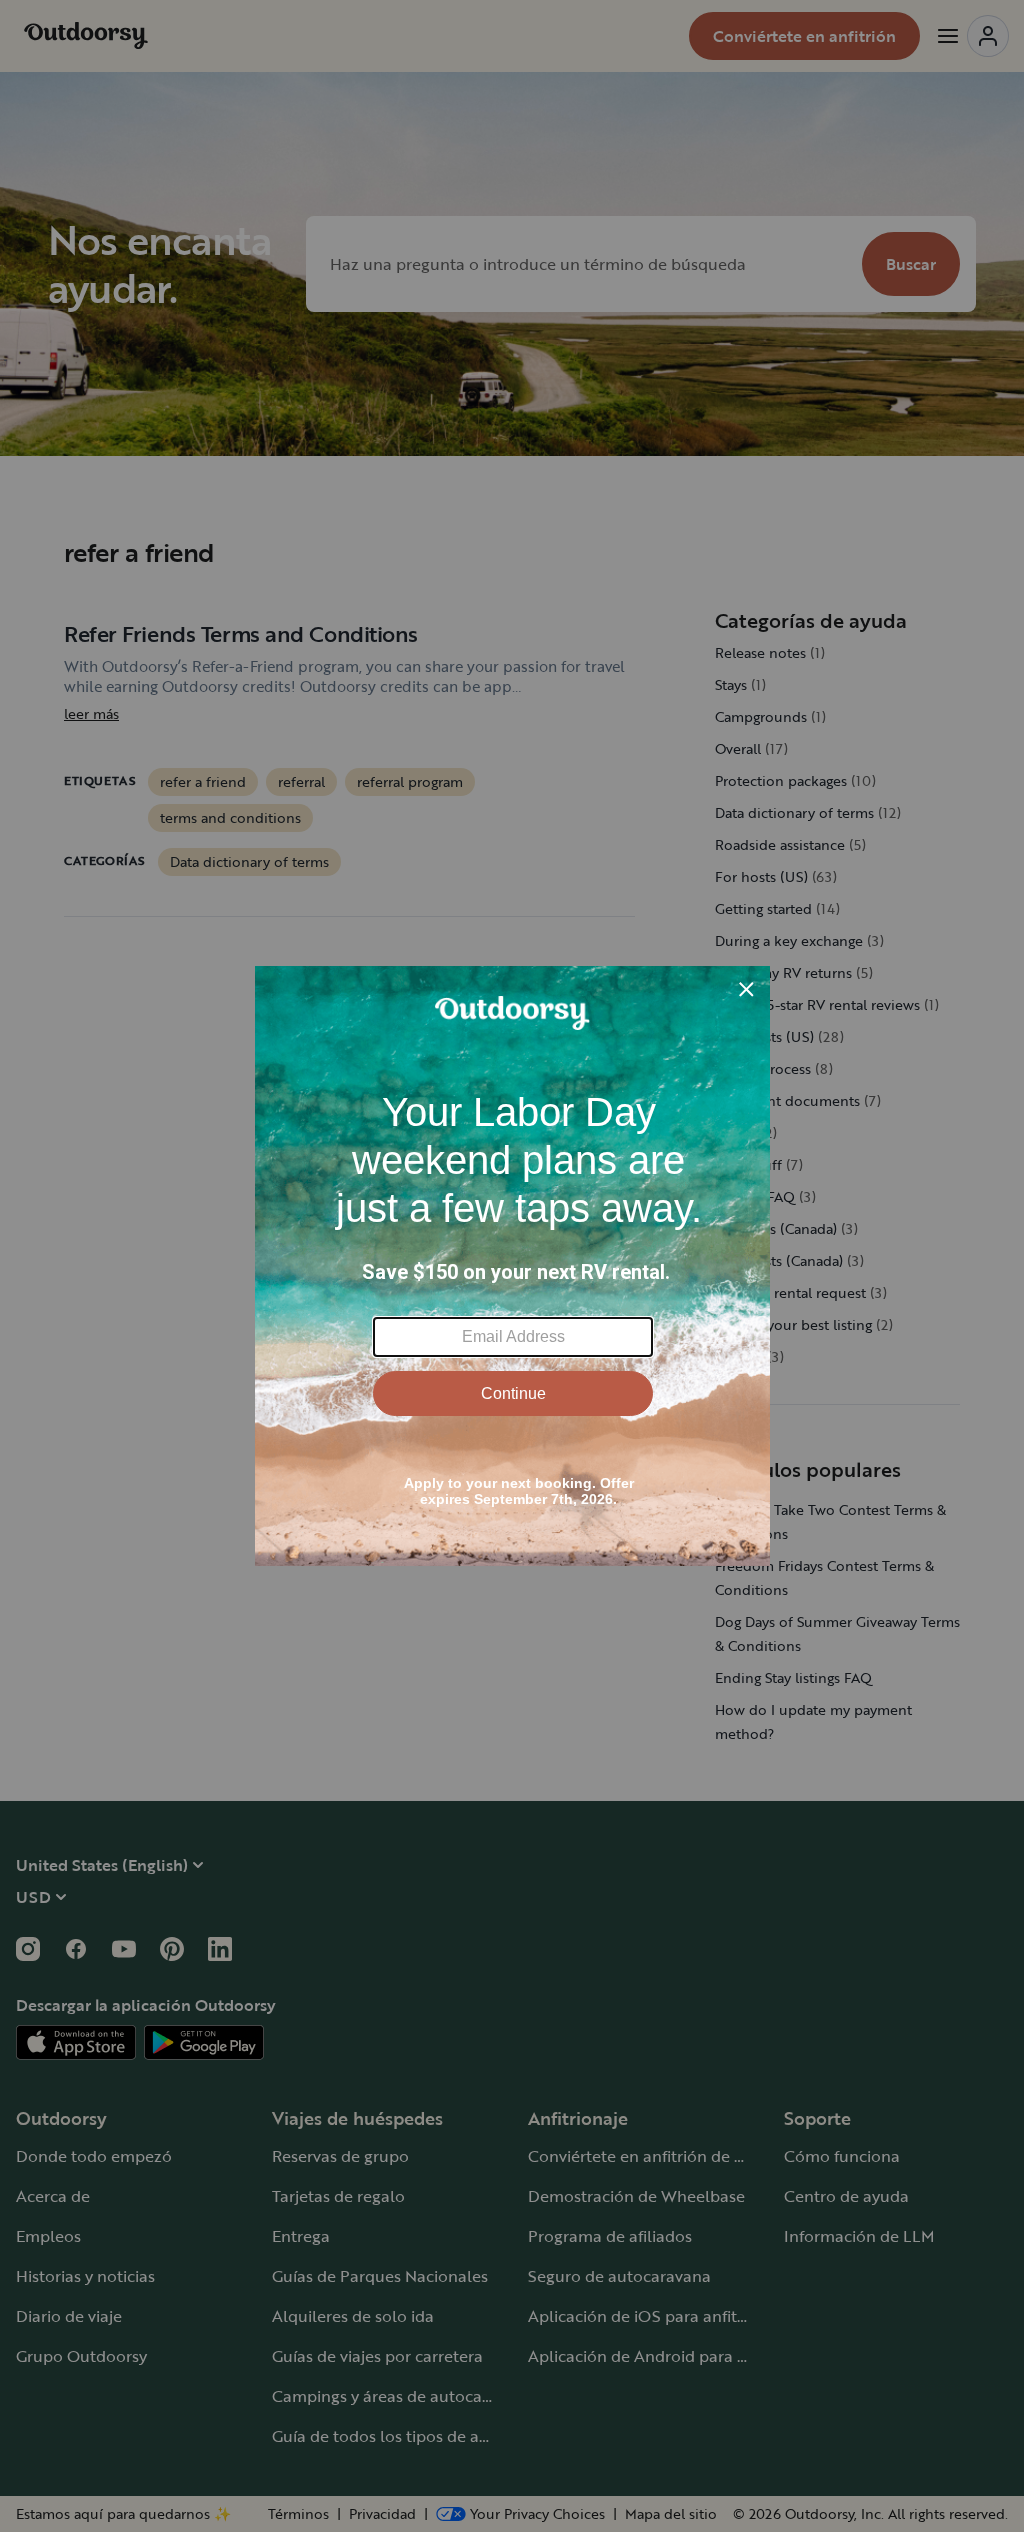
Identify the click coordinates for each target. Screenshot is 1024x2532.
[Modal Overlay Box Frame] (512, 1266)
